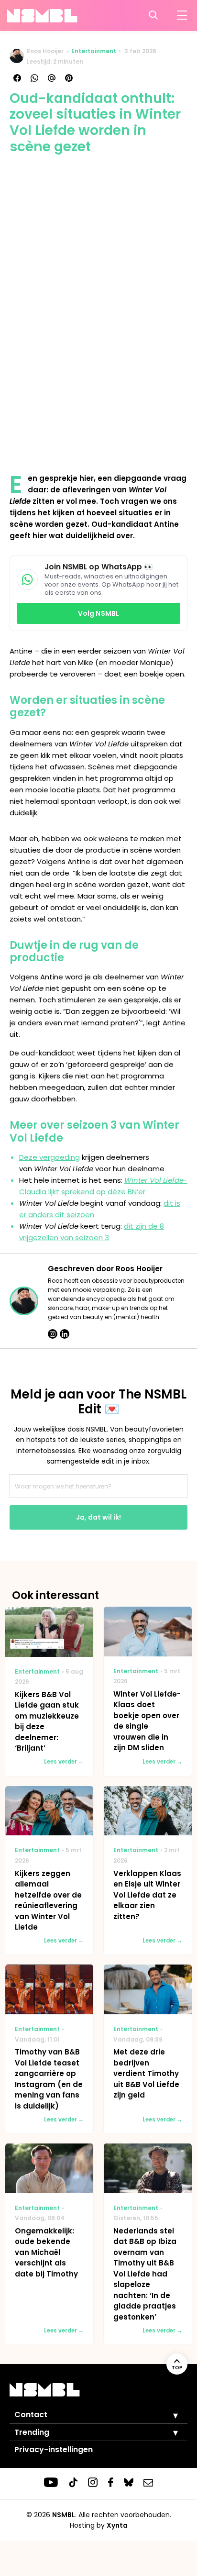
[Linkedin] (65, 1334)
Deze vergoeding (49, 1157)
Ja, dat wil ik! (98, 1517)
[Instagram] (53, 1334)
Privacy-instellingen (54, 2449)
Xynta (117, 2525)
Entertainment (94, 51)
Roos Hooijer (45, 51)
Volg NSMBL (98, 613)
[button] (168, 2415)
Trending (32, 2432)
